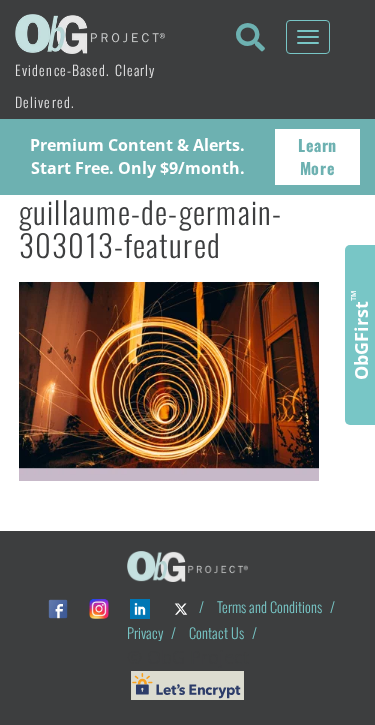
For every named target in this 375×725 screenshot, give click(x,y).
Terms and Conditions (269, 606)
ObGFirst (360, 335)
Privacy (145, 632)
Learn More (317, 156)
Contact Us (216, 632)
